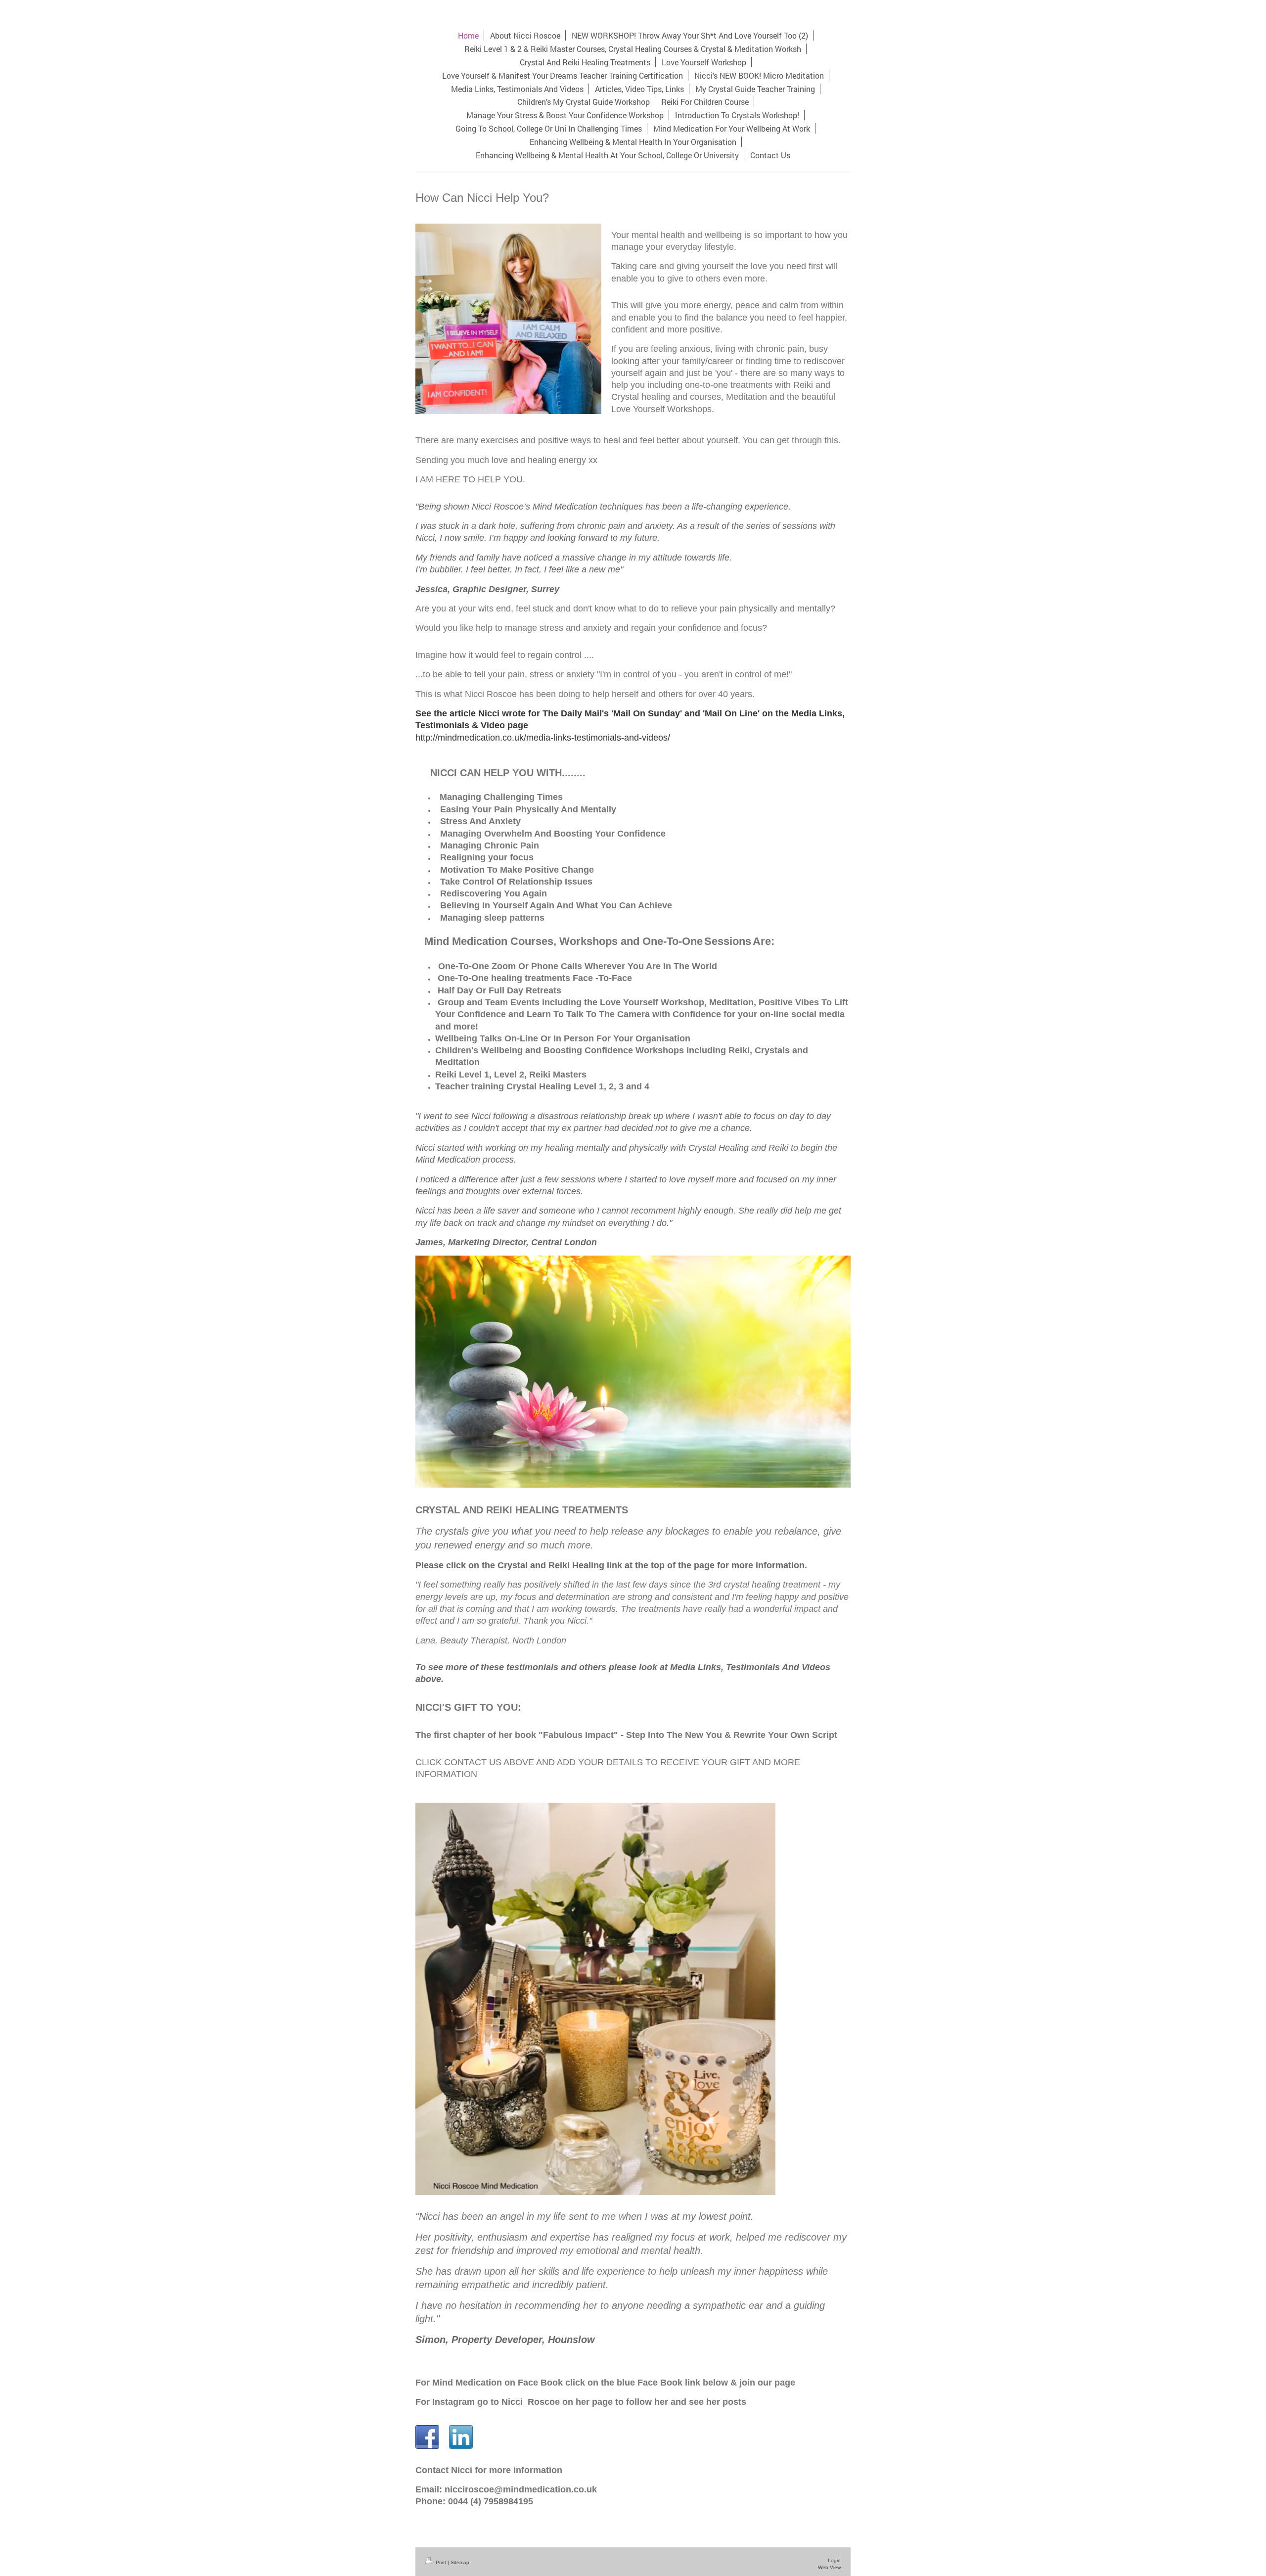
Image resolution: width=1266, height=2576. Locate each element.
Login (834, 2560)
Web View (829, 2567)
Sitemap (460, 2562)
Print (441, 2562)
